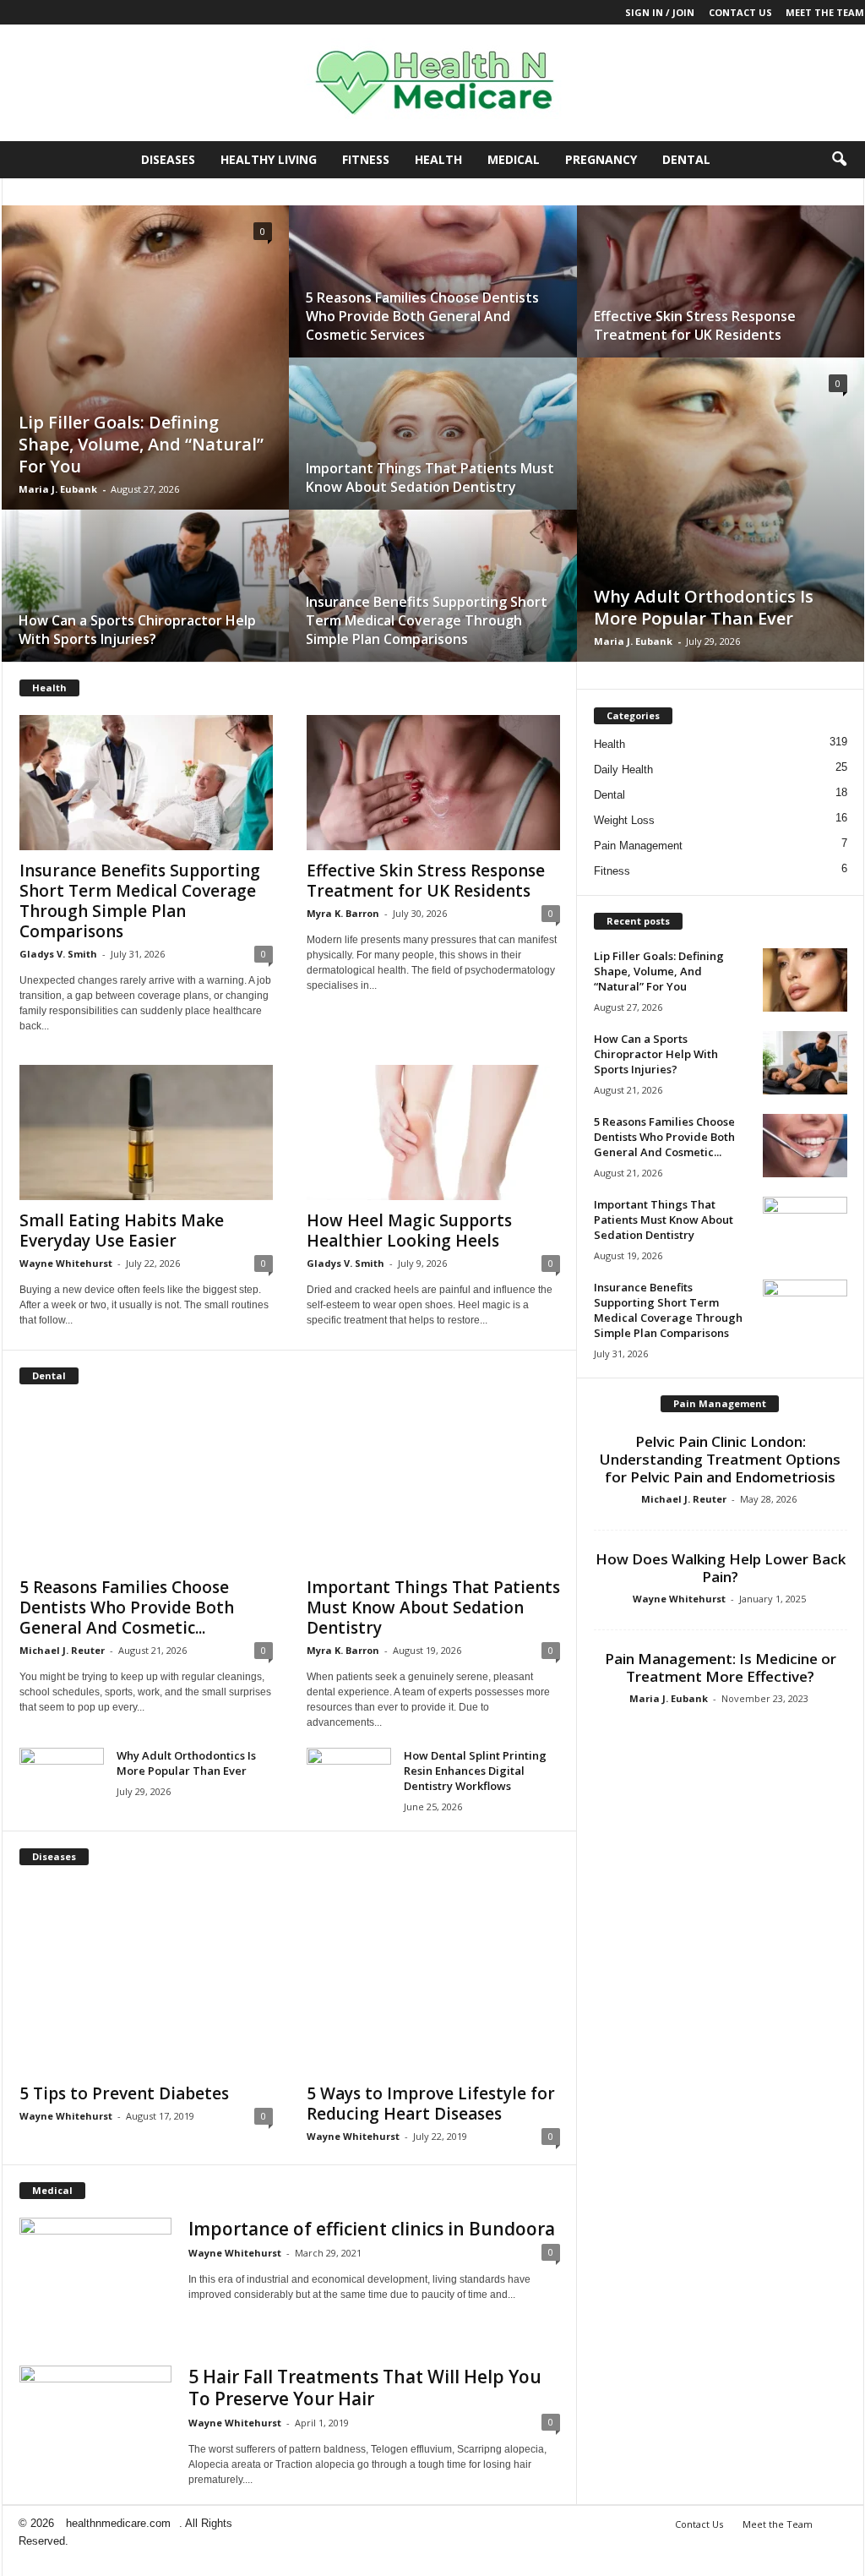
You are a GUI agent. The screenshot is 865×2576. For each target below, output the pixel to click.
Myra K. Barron (343, 913)
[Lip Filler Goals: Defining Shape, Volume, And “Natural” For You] (145, 374)
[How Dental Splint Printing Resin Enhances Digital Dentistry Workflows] (349, 1779)
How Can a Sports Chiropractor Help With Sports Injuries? (137, 630)
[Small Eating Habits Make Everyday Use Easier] (146, 1132)
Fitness (366, 159)
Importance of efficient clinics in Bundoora (372, 2229)
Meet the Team (825, 12)
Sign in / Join (660, 12)
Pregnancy (601, 159)
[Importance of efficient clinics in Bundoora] (95, 2251)
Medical (514, 159)
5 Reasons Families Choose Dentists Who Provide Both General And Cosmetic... (127, 1607)
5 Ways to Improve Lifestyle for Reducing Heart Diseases (431, 2104)
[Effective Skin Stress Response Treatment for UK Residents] (721, 298)
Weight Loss (624, 820)
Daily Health (623, 770)
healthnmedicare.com (118, 2523)
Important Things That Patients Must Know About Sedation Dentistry (430, 478)
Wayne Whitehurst (66, 1263)
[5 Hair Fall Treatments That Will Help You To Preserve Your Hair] (95, 2423)
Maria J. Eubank (58, 489)
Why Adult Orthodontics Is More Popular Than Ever (704, 607)
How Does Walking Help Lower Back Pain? (721, 1568)
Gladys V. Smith (58, 954)
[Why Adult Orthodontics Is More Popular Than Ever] (721, 526)
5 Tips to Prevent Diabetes (124, 2093)
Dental (686, 159)
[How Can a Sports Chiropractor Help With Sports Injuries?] (145, 602)
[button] (839, 160)
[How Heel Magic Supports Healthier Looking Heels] (433, 1132)
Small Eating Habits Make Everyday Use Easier (122, 1231)
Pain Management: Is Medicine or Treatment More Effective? (721, 1667)
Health (438, 159)
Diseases (168, 159)
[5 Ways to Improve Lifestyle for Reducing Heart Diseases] (433, 1979)
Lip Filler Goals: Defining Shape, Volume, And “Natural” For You (141, 444)
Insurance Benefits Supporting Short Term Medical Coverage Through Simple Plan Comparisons (427, 620)
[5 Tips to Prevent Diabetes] (146, 1979)
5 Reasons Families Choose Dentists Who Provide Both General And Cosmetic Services (422, 316)
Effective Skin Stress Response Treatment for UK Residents (695, 325)
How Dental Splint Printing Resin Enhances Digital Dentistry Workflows (475, 1771)
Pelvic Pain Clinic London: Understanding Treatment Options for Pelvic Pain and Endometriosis (720, 1459)
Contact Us (740, 12)
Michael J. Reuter (62, 1650)
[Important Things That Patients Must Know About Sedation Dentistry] (433, 450)
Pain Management (638, 846)
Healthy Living (269, 159)
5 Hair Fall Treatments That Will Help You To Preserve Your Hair (365, 2388)
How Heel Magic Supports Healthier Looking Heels (409, 1231)
